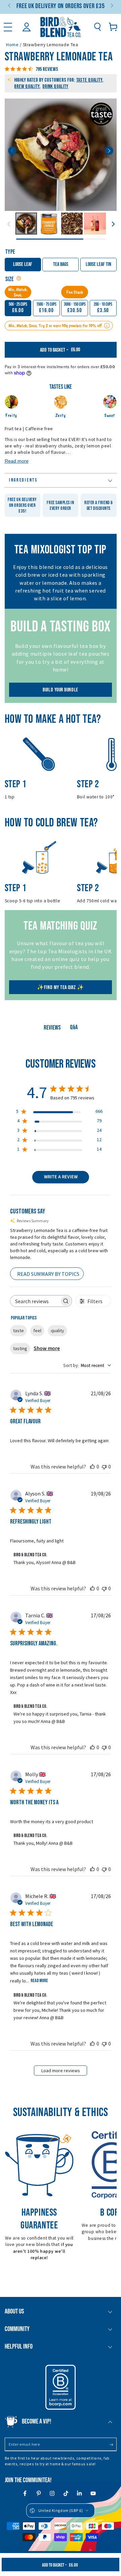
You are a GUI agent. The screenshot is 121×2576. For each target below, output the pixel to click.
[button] (97, 27)
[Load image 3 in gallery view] (72, 224)
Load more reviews (61, 2071)
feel (37, 1331)
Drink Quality (55, 87)
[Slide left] (10, 6)
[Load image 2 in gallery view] (49, 224)
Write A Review (61, 1177)
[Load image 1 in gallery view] (26, 224)
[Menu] (8, 27)
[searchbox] (35, 1301)
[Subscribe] (113, 2445)
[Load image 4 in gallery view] (95, 224)
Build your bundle (60, 690)
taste (18, 1331)
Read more (39, 1981)
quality (57, 1331)
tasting (20, 1348)
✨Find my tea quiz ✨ (60, 988)
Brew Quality (27, 87)
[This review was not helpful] (104, 1467)
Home (12, 45)
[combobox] (87, 1366)
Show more (47, 1348)
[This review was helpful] (92, 1467)
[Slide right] (111, 6)
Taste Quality (89, 80)
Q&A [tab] (74, 1027)
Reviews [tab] (52, 1028)
